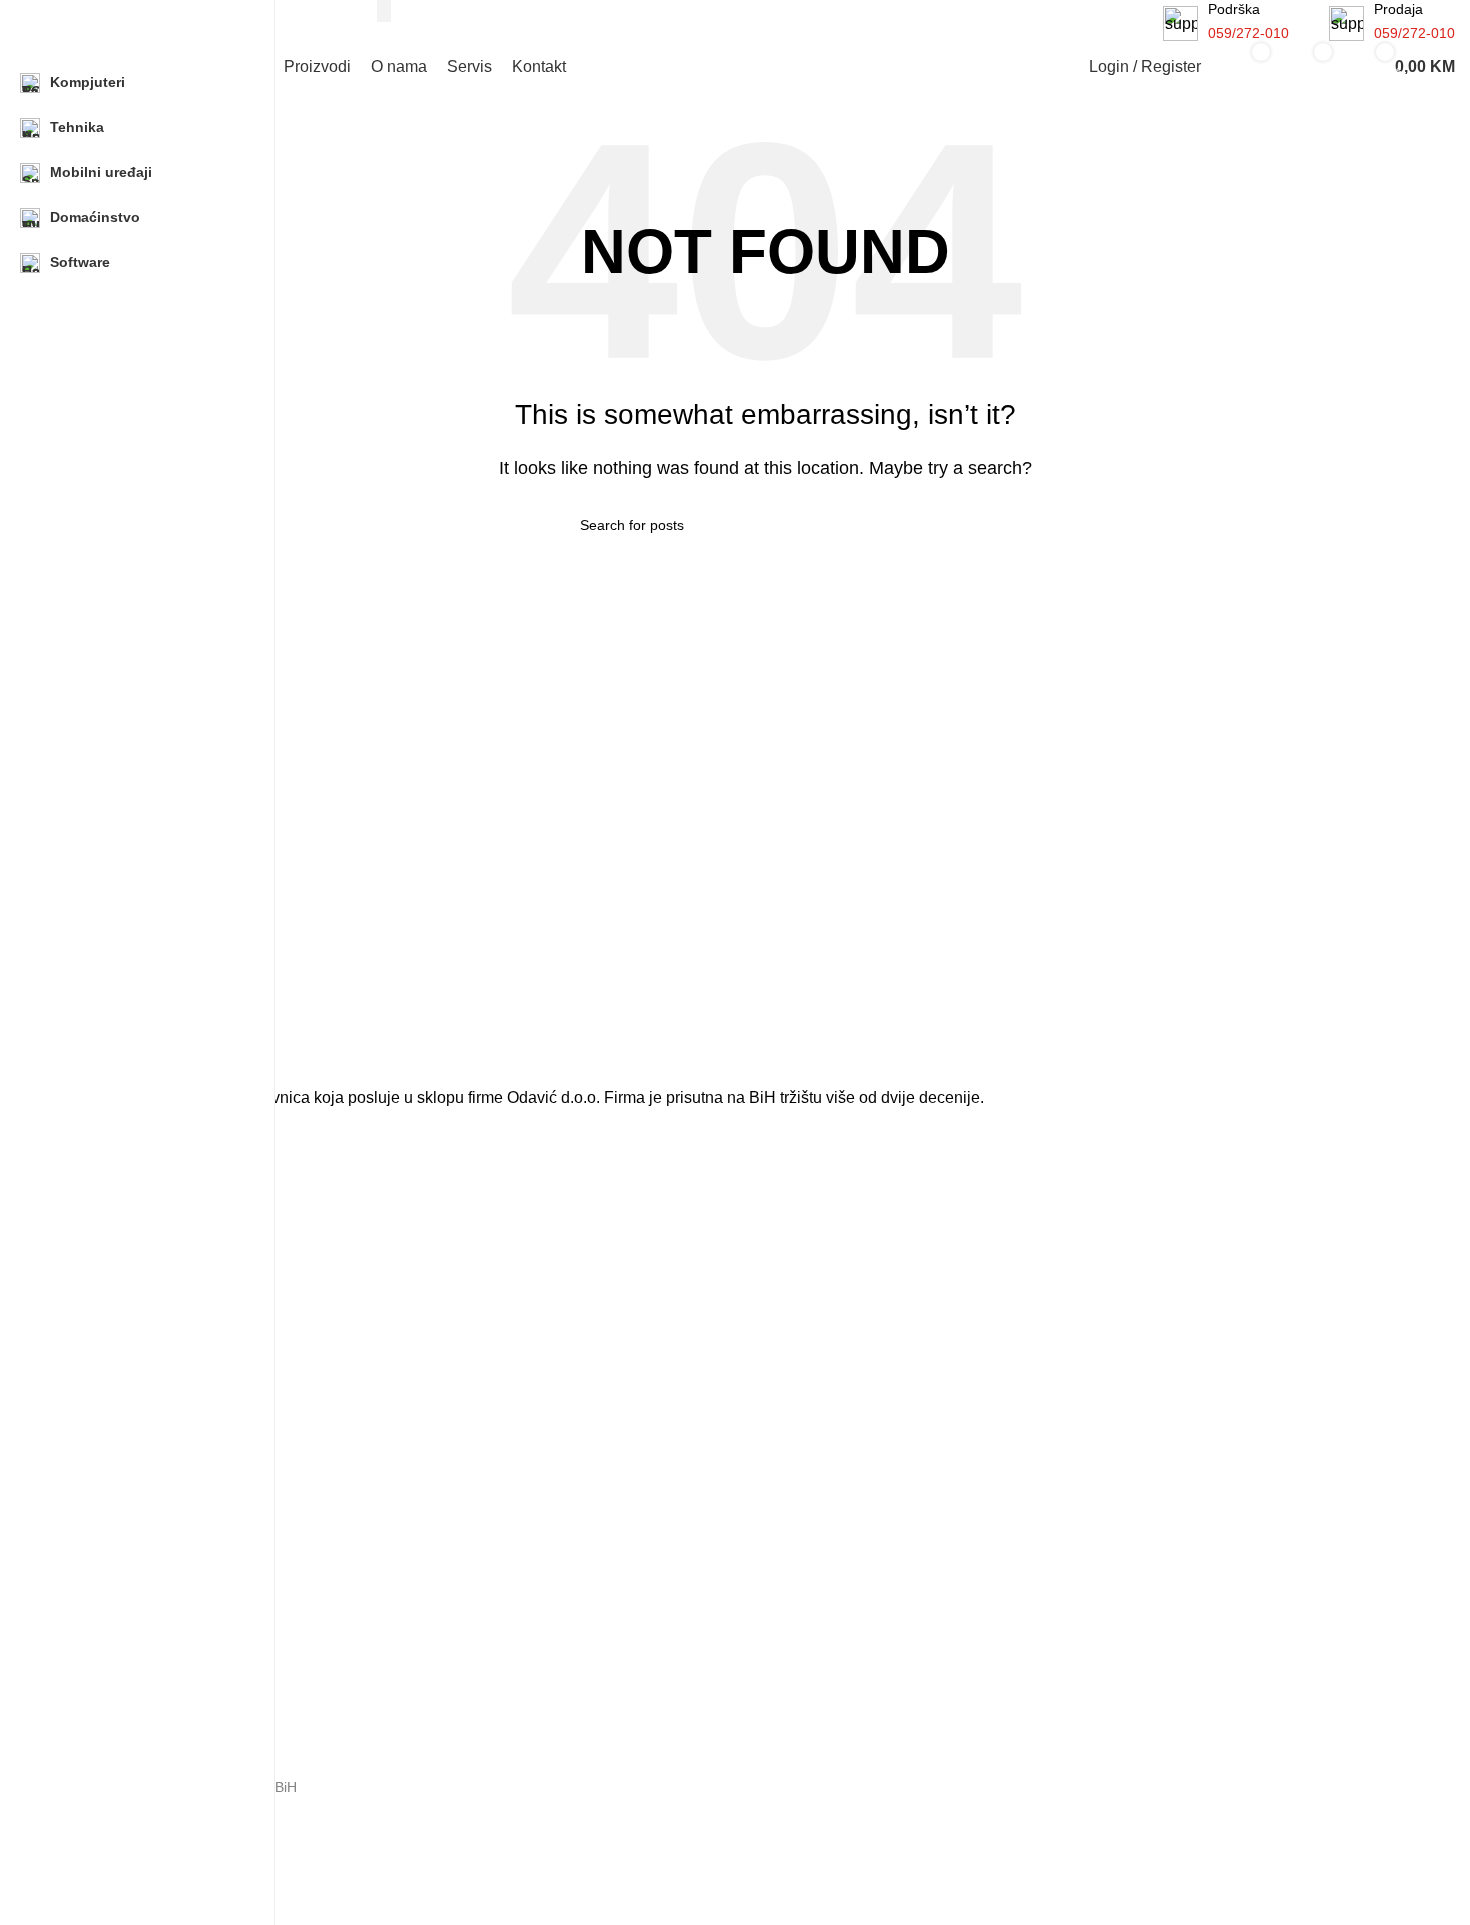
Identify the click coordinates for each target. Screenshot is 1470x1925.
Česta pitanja (116, 1642)
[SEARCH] (384, 11)
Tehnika (99, 1249)
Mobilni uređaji (121, 1283)
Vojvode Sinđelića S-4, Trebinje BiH (186, 1787)
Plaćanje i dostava (132, 1710)
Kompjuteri (109, 1215)
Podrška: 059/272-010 (145, 1821)
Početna (101, 1428)
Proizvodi (104, 1463)
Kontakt (99, 1608)
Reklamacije (113, 1676)
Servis (94, 1531)
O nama (100, 1497)
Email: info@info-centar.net (160, 1855)
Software (103, 1352)
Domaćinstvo (116, 1318)
